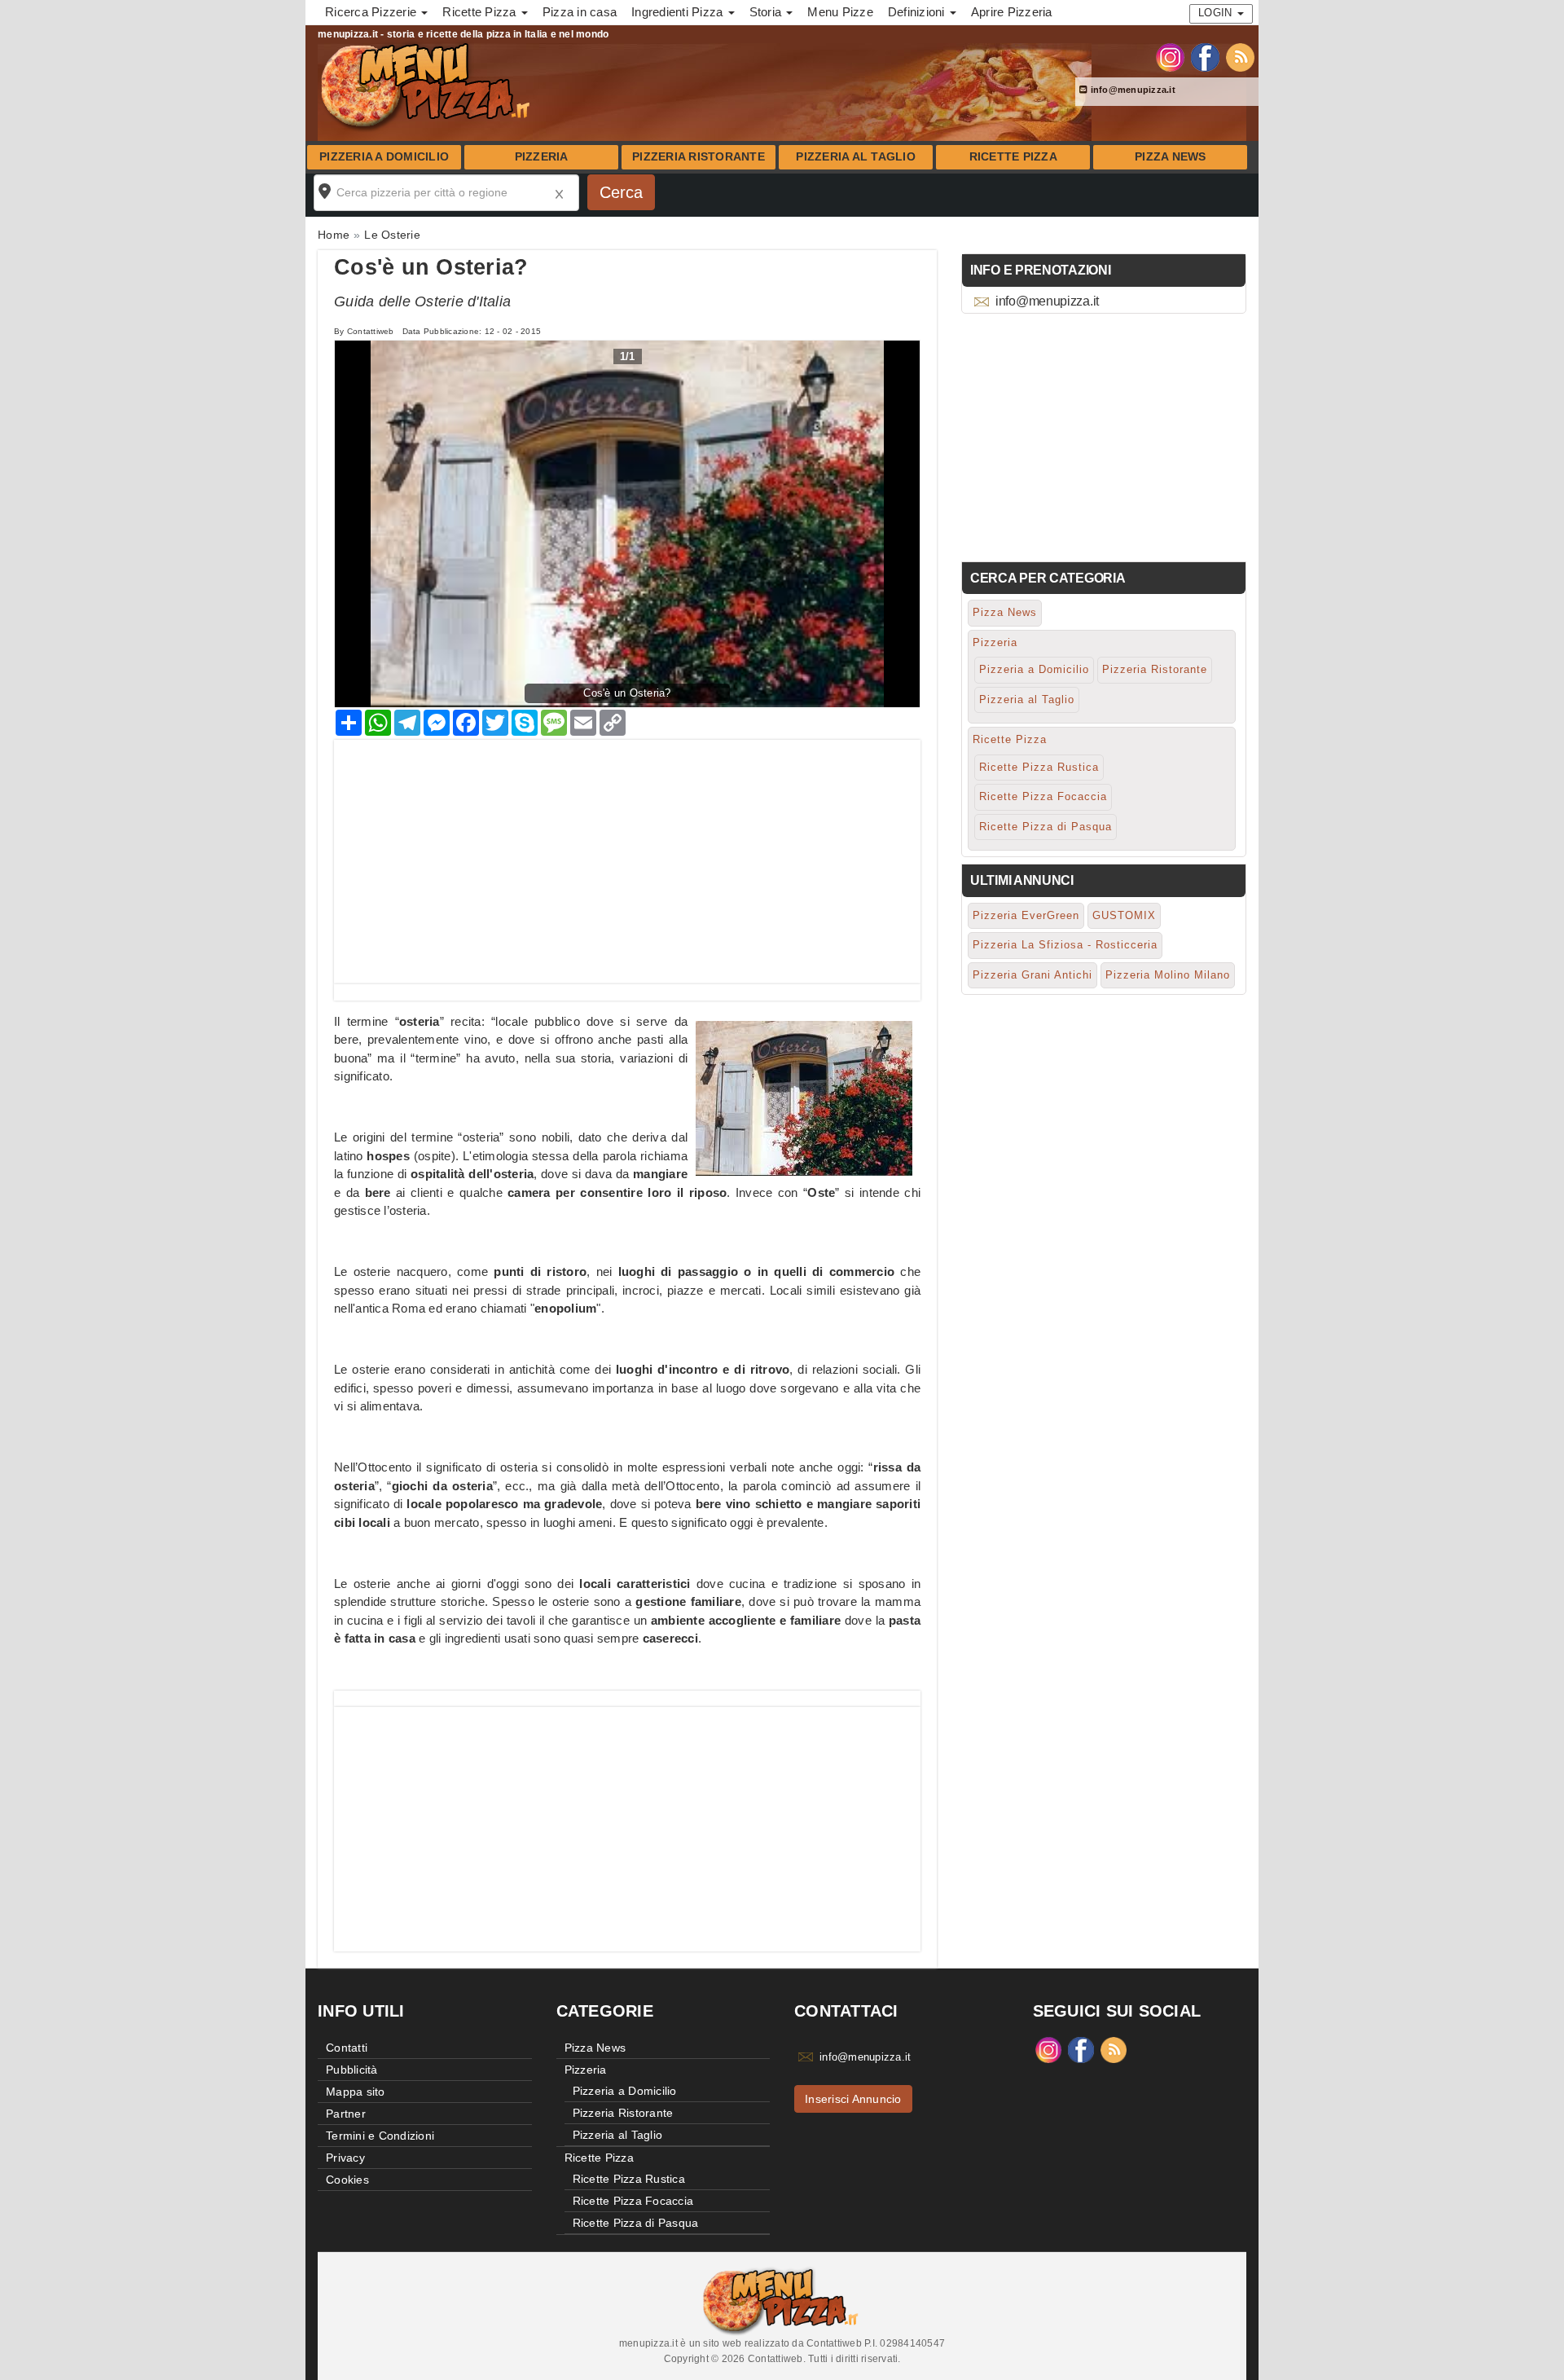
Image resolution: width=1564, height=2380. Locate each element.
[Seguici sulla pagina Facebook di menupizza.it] (1205, 56)
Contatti (347, 2048)
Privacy (345, 2158)
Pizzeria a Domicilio (384, 157)
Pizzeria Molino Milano (1168, 975)
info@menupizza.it (1131, 90)
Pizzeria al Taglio (856, 157)
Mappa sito (356, 2092)
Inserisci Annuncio (853, 2099)
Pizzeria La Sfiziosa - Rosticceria (1065, 945)
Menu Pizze (840, 12)
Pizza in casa (580, 12)
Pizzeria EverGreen (1026, 915)
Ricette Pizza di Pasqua (1046, 827)
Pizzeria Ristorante (699, 157)
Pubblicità (352, 2070)
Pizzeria (542, 157)
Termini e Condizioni (380, 2136)
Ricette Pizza (1013, 157)
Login (1217, 13)
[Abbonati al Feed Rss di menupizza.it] (1240, 56)
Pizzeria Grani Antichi (1032, 975)
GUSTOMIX (1124, 915)
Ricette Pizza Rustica (1039, 767)
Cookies (347, 2180)
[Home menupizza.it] (427, 85)
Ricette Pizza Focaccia (1043, 796)
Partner (346, 2114)
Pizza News (1171, 157)
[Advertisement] (627, 854)
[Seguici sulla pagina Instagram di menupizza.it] (1170, 56)
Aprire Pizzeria (1012, 12)
